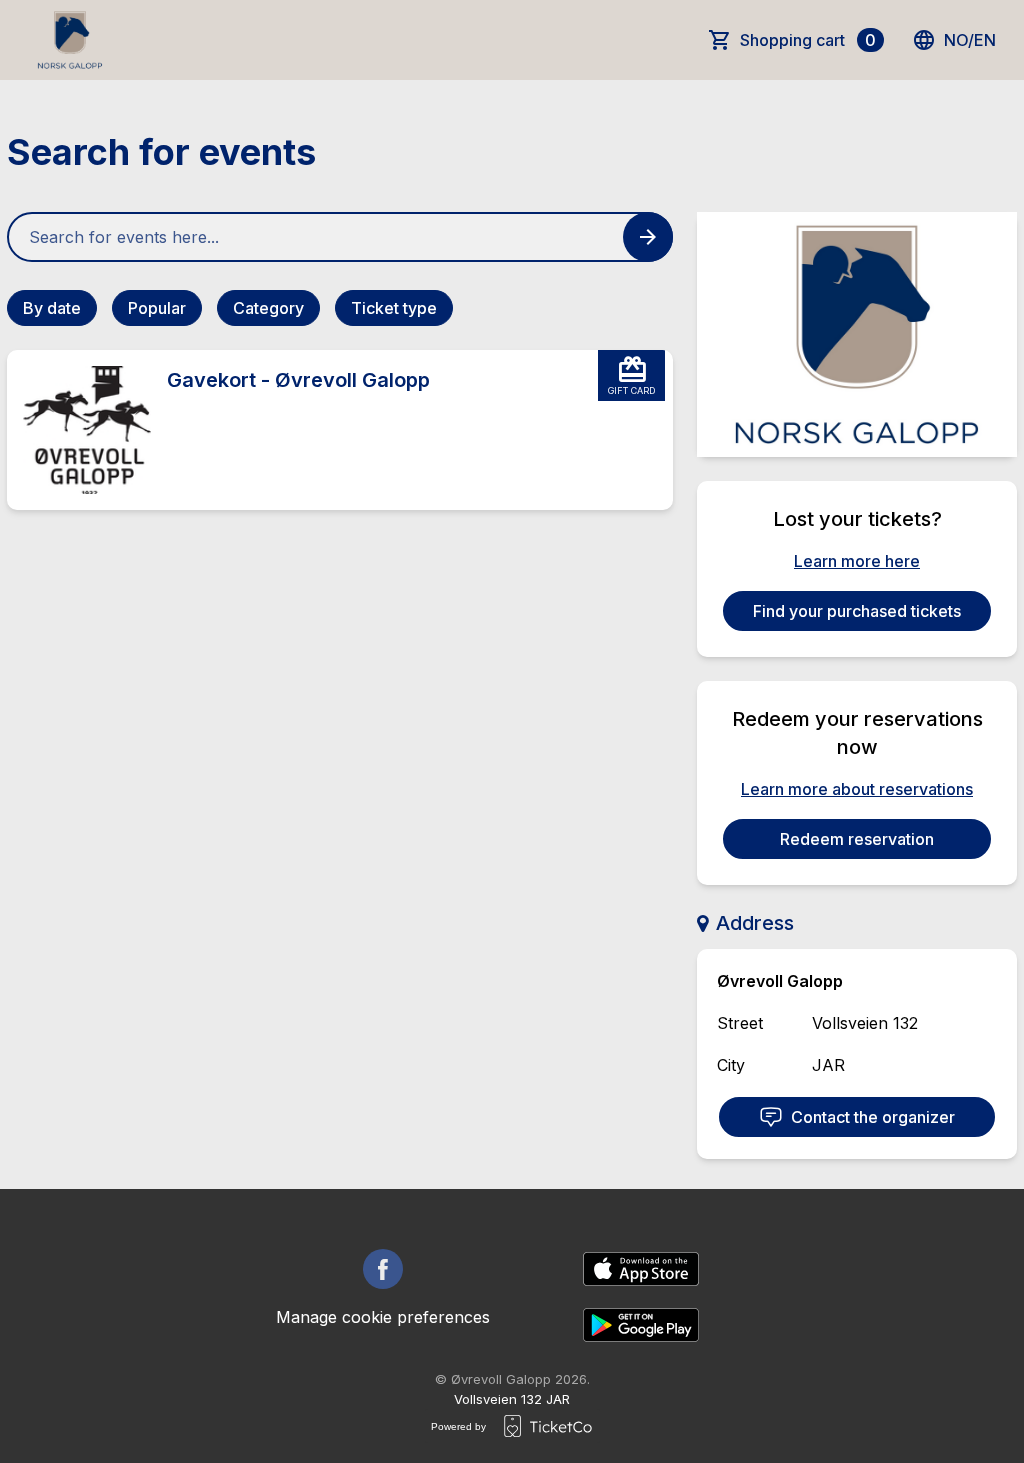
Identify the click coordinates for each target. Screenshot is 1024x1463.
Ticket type (394, 308)
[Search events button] (648, 237)
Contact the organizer (873, 1117)
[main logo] (70, 40)
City (731, 1065)
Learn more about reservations (857, 789)
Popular (157, 308)
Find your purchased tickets (857, 611)
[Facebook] (383, 1269)
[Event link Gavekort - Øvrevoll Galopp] (79, 430)
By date (52, 308)
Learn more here (857, 561)
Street (740, 1023)
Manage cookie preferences (383, 1317)
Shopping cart (808, 40)
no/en (970, 40)
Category (268, 308)
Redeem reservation (857, 839)
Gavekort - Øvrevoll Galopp (298, 380)
